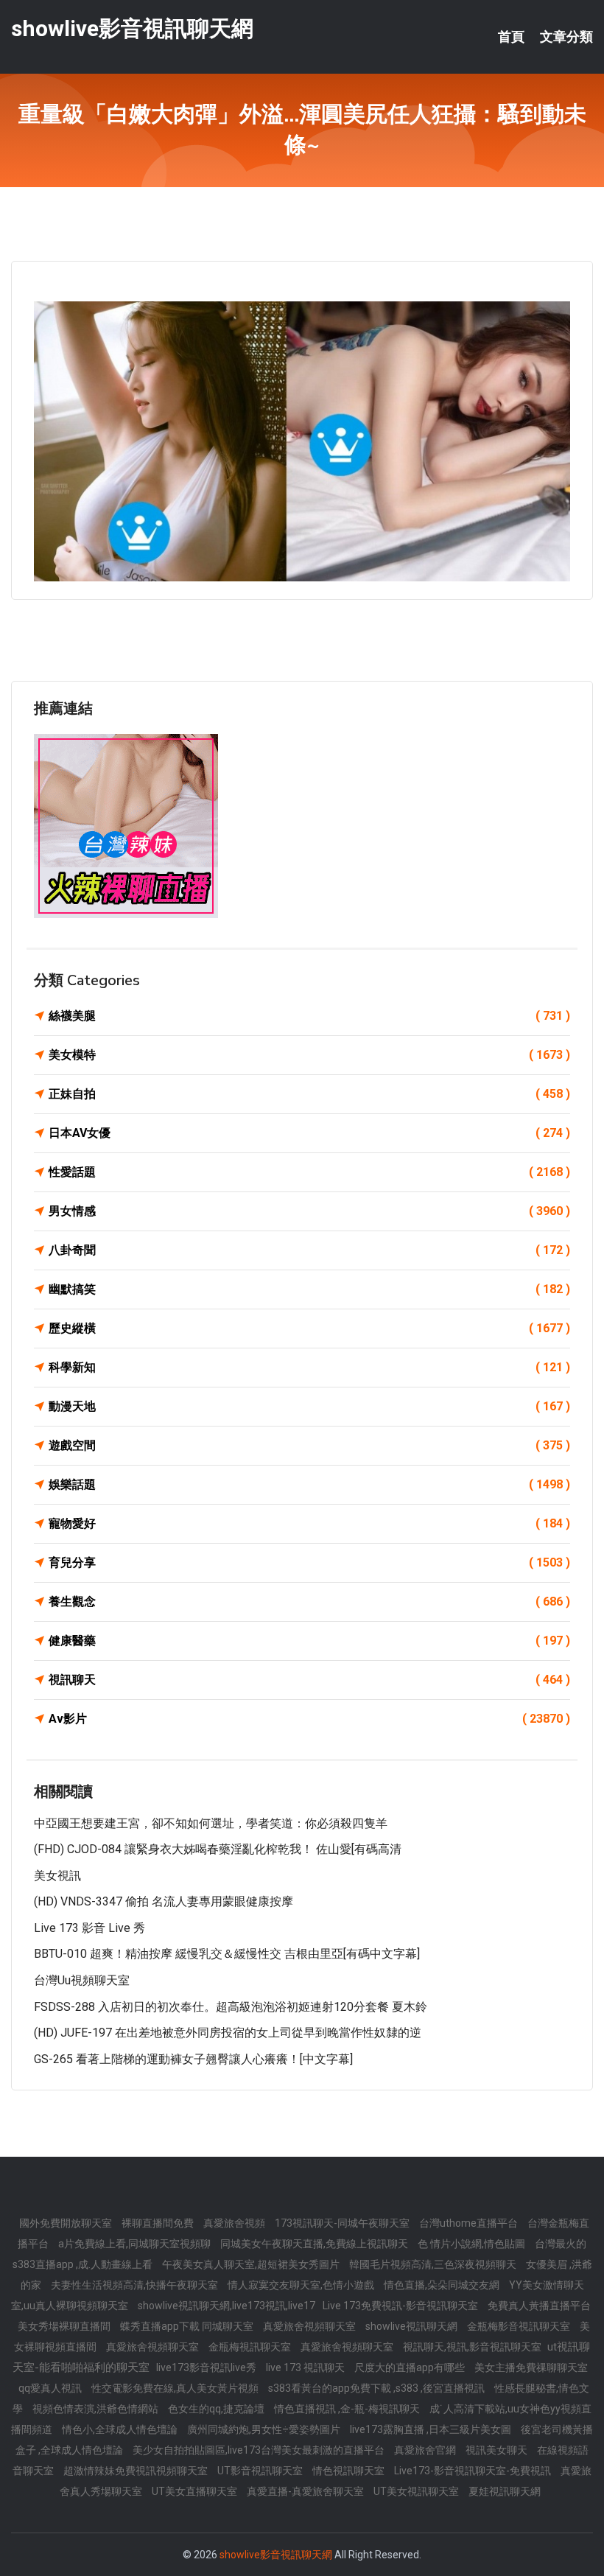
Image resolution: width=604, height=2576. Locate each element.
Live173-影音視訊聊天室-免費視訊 (474, 2471)
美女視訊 (57, 1876)
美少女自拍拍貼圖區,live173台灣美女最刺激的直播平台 (260, 2450)
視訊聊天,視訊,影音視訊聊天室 (473, 2347)
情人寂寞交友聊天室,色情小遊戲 (302, 2285)
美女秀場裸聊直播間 (65, 2326)
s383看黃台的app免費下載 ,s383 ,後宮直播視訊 (377, 2388)
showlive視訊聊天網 (412, 2326)
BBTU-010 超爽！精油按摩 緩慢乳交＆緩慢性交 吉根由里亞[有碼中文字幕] (227, 1954)
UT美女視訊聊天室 (417, 2491)
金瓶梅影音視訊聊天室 (520, 2326)
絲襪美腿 (309, 1016)
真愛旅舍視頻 (235, 2223)
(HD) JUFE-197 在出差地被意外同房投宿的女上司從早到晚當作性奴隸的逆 (228, 2033)
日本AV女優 (309, 1133)
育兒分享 (309, 1562)
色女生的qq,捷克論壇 (217, 2409)
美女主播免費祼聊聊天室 (531, 2367)
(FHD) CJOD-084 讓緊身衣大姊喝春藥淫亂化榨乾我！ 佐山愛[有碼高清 (218, 1849)
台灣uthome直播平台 (470, 2223)
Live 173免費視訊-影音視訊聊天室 (401, 2306)
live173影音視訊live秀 (207, 2367)
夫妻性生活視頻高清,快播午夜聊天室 (136, 2285)
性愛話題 (309, 1172)
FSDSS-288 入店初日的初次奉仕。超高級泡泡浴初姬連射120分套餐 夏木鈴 (231, 2007)
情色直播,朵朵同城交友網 (443, 2285)
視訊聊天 (309, 1680)
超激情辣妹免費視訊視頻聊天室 (137, 2471)
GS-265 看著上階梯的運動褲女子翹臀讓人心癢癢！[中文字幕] (193, 2059)
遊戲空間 (309, 1445)
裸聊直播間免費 (159, 2223)
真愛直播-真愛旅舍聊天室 (306, 2491)
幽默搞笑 (309, 1289)
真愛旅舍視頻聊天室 (310, 2326)
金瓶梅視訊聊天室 (251, 2347)
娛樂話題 (309, 1484)
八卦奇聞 (309, 1250)
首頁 (511, 37)
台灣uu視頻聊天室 (82, 1980)
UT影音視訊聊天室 (261, 2471)
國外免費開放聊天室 (67, 2223)
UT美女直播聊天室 (196, 2491)
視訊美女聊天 (498, 2450)
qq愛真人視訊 (51, 2388)
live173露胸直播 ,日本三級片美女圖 (432, 2429)
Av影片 (309, 1719)
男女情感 (309, 1211)
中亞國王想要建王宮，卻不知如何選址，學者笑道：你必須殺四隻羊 (211, 1823)
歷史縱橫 (309, 1328)
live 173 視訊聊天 (306, 2367)
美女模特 (309, 1055)
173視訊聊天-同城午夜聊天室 (343, 2223)
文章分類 (566, 37)
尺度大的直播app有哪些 (411, 2367)
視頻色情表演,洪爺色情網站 (96, 2409)
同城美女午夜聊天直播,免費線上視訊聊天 (315, 2244)
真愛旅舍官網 (426, 2450)
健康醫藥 (309, 1641)
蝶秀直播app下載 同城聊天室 (188, 2326)
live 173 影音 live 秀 (89, 1928)
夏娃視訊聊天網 (505, 2491)
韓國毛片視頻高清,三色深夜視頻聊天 (434, 2264)
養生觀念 (309, 1602)
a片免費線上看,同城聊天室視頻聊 (136, 2244)
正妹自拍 (309, 1094)
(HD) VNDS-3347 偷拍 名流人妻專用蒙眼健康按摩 (164, 1901)
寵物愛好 (309, 1523)
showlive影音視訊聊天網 (132, 28)
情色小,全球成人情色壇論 (121, 2429)
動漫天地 (309, 1406)
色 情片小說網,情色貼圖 (473, 2244)
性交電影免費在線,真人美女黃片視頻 (176, 2388)
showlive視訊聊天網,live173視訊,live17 (226, 2306)
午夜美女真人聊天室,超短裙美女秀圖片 (252, 2264)
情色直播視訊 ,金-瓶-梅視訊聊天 (348, 2409)
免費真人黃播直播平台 (539, 2306)
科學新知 (309, 1367)
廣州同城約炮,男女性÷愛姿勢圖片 (265, 2429)
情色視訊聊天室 (350, 2471)
